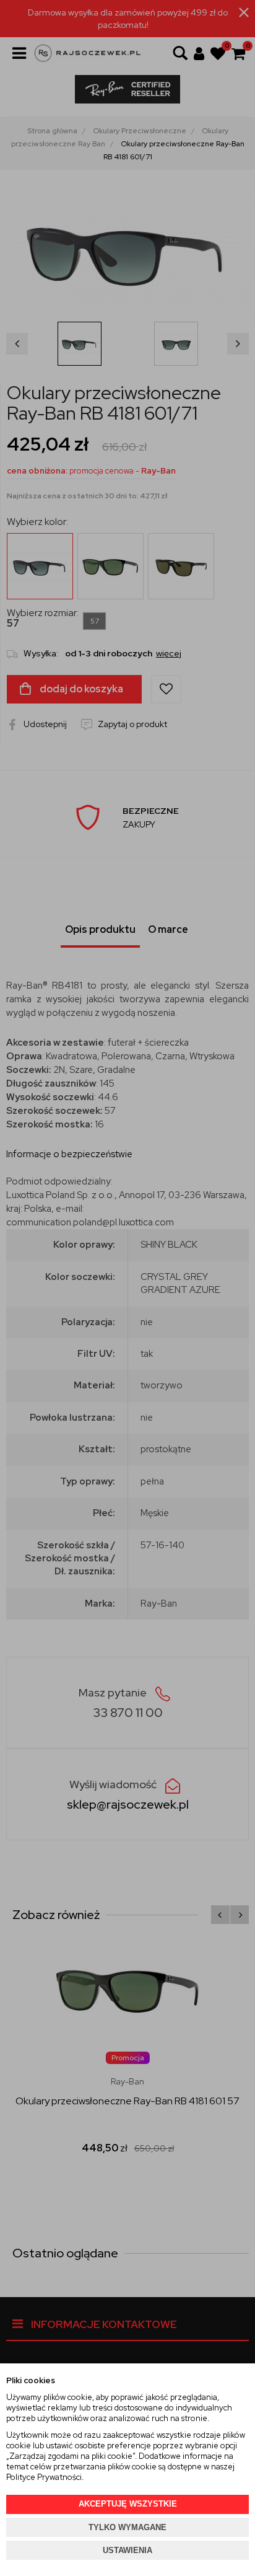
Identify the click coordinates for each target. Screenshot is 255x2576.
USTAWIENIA (127, 2550)
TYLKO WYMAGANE (127, 2527)
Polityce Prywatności (44, 2477)
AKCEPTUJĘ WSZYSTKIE (128, 2504)
